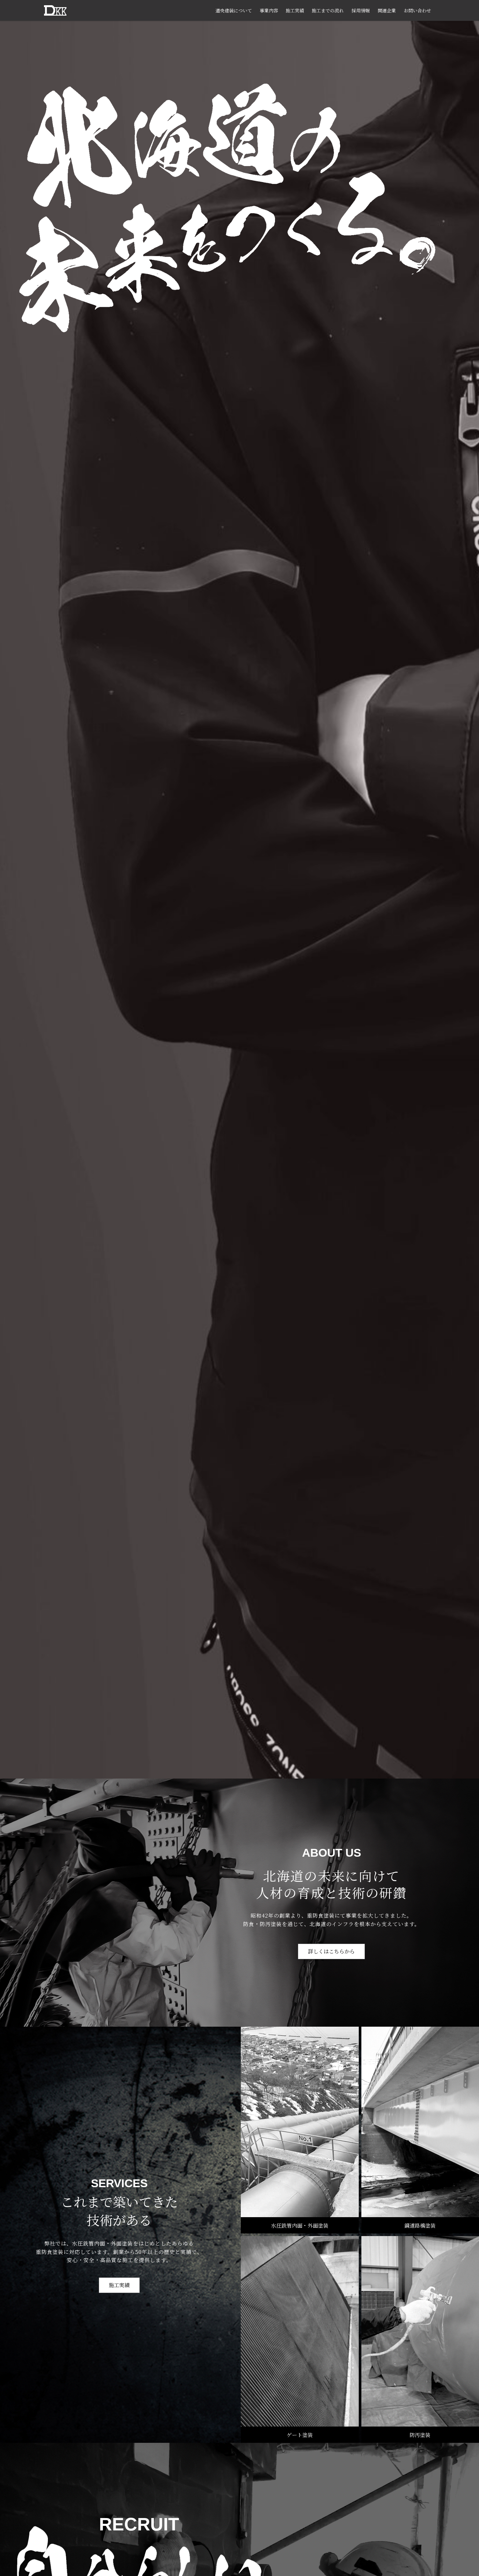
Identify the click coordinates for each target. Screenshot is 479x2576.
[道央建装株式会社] (55, 10)
